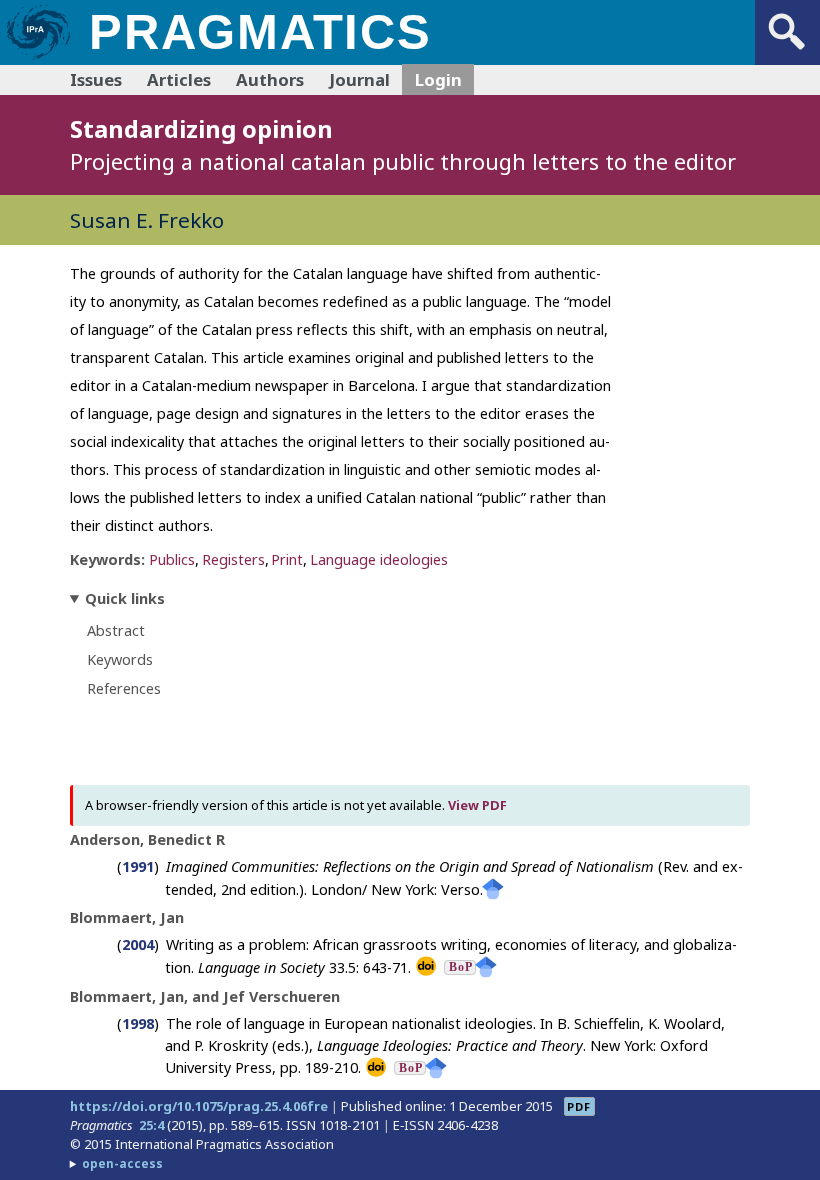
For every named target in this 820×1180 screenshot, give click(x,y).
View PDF (477, 805)
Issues (96, 79)
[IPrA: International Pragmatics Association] (37, 59)
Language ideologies (379, 559)
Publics (172, 559)
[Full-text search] (787, 50)
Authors (270, 79)
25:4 (151, 1125)
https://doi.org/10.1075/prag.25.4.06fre (199, 1106)
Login (438, 79)
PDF (579, 1106)
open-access (122, 1163)
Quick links (125, 598)
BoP (461, 967)
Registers (233, 559)
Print (287, 559)
